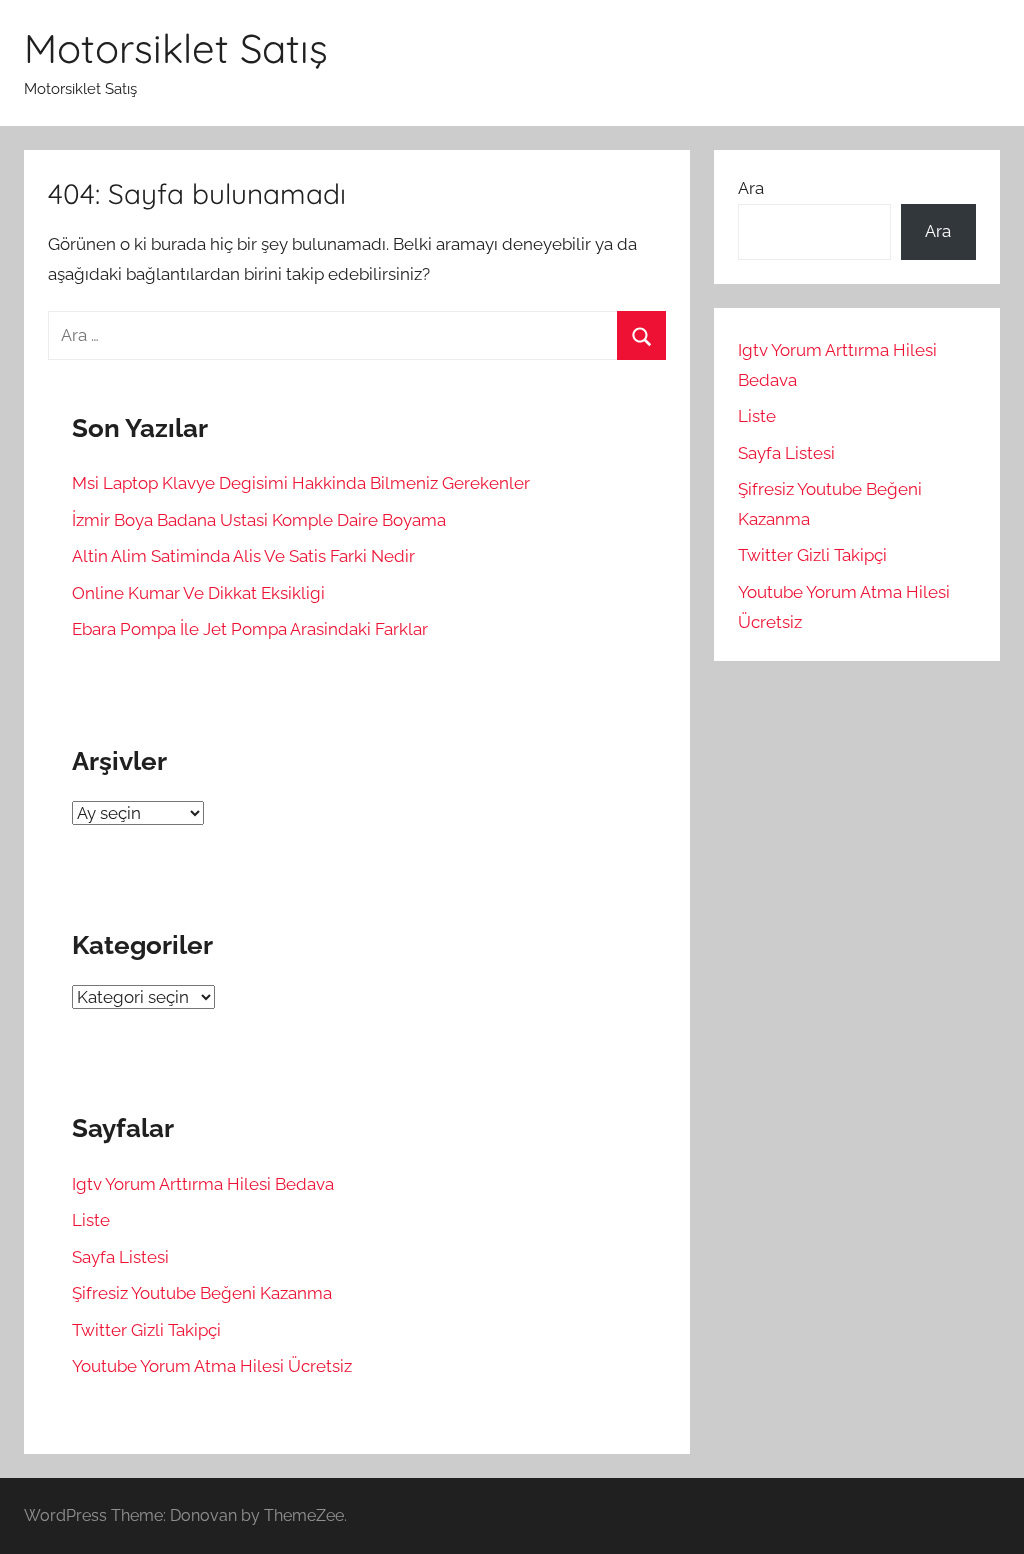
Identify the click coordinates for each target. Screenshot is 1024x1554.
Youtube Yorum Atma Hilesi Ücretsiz (212, 1366)
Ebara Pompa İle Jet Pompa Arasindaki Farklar (250, 629)
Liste (91, 1220)
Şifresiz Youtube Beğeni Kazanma (202, 1293)
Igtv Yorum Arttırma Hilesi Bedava (203, 1184)
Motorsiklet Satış (176, 48)
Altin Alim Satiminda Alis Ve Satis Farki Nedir (243, 556)
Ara (751, 188)
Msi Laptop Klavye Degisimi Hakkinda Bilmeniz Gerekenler (301, 483)
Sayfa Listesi (120, 1257)
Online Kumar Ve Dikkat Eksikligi (198, 593)
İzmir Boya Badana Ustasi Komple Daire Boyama (259, 520)
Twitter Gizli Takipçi (146, 1330)
